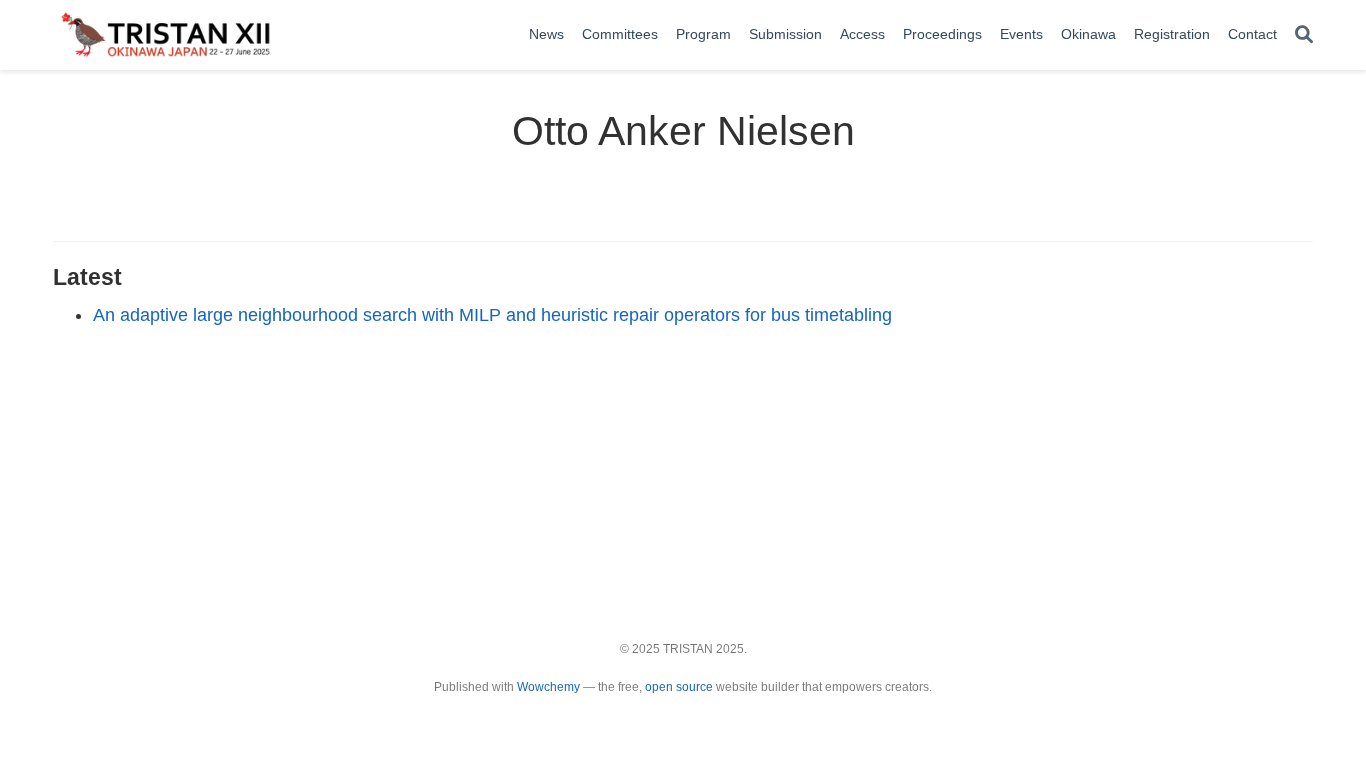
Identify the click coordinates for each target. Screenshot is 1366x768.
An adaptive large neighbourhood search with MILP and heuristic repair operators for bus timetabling (492, 315)
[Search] (1304, 35)
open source (679, 687)
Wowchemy (548, 687)
